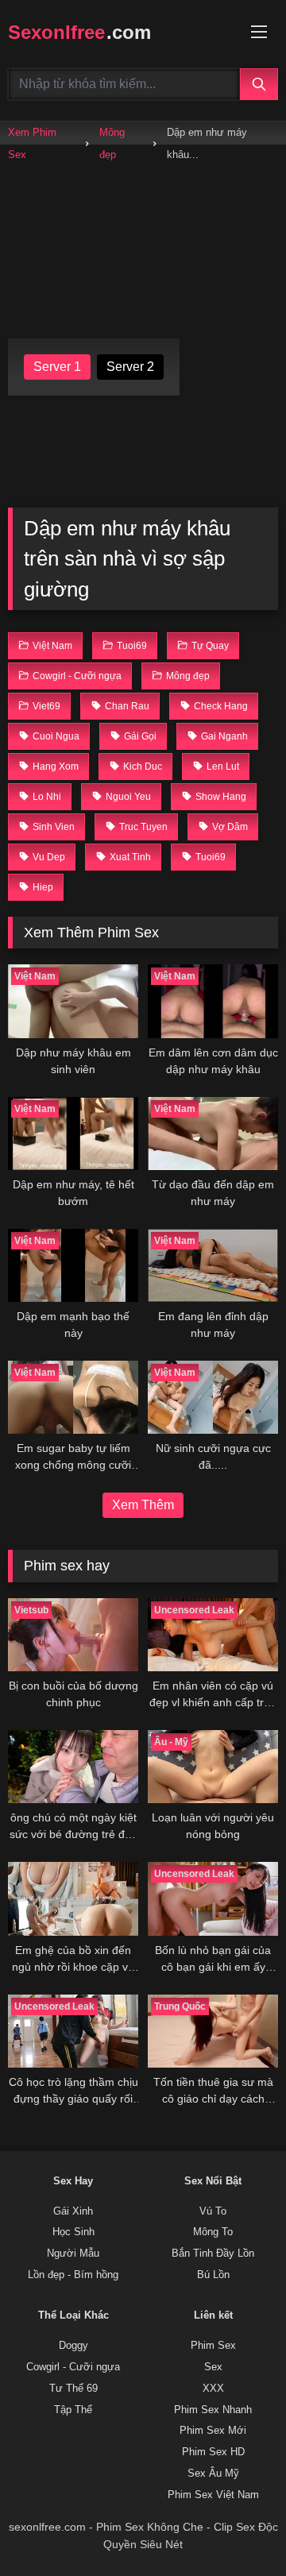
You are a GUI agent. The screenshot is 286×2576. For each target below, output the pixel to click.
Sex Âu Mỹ (213, 2474)
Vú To (213, 2211)
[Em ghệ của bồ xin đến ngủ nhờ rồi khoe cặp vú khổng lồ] (73, 1898)
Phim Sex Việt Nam (213, 2495)
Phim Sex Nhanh (213, 2410)
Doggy (73, 2346)
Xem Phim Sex (32, 143)
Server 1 (57, 367)
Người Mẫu (73, 2254)
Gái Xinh (73, 2211)
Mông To (213, 2232)
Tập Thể (73, 2410)
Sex (213, 2367)
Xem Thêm (143, 1505)
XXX (213, 2389)
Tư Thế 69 (73, 2389)
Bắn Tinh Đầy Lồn (213, 2254)
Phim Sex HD (213, 2452)
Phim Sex (213, 2346)
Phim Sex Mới (213, 2431)
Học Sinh (73, 2232)
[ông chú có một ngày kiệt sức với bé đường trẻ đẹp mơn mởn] (73, 1767)
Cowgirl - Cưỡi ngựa (73, 2367)
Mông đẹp (112, 143)
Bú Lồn (213, 2275)
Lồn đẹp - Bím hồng (73, 2275)
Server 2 (130, 367)
